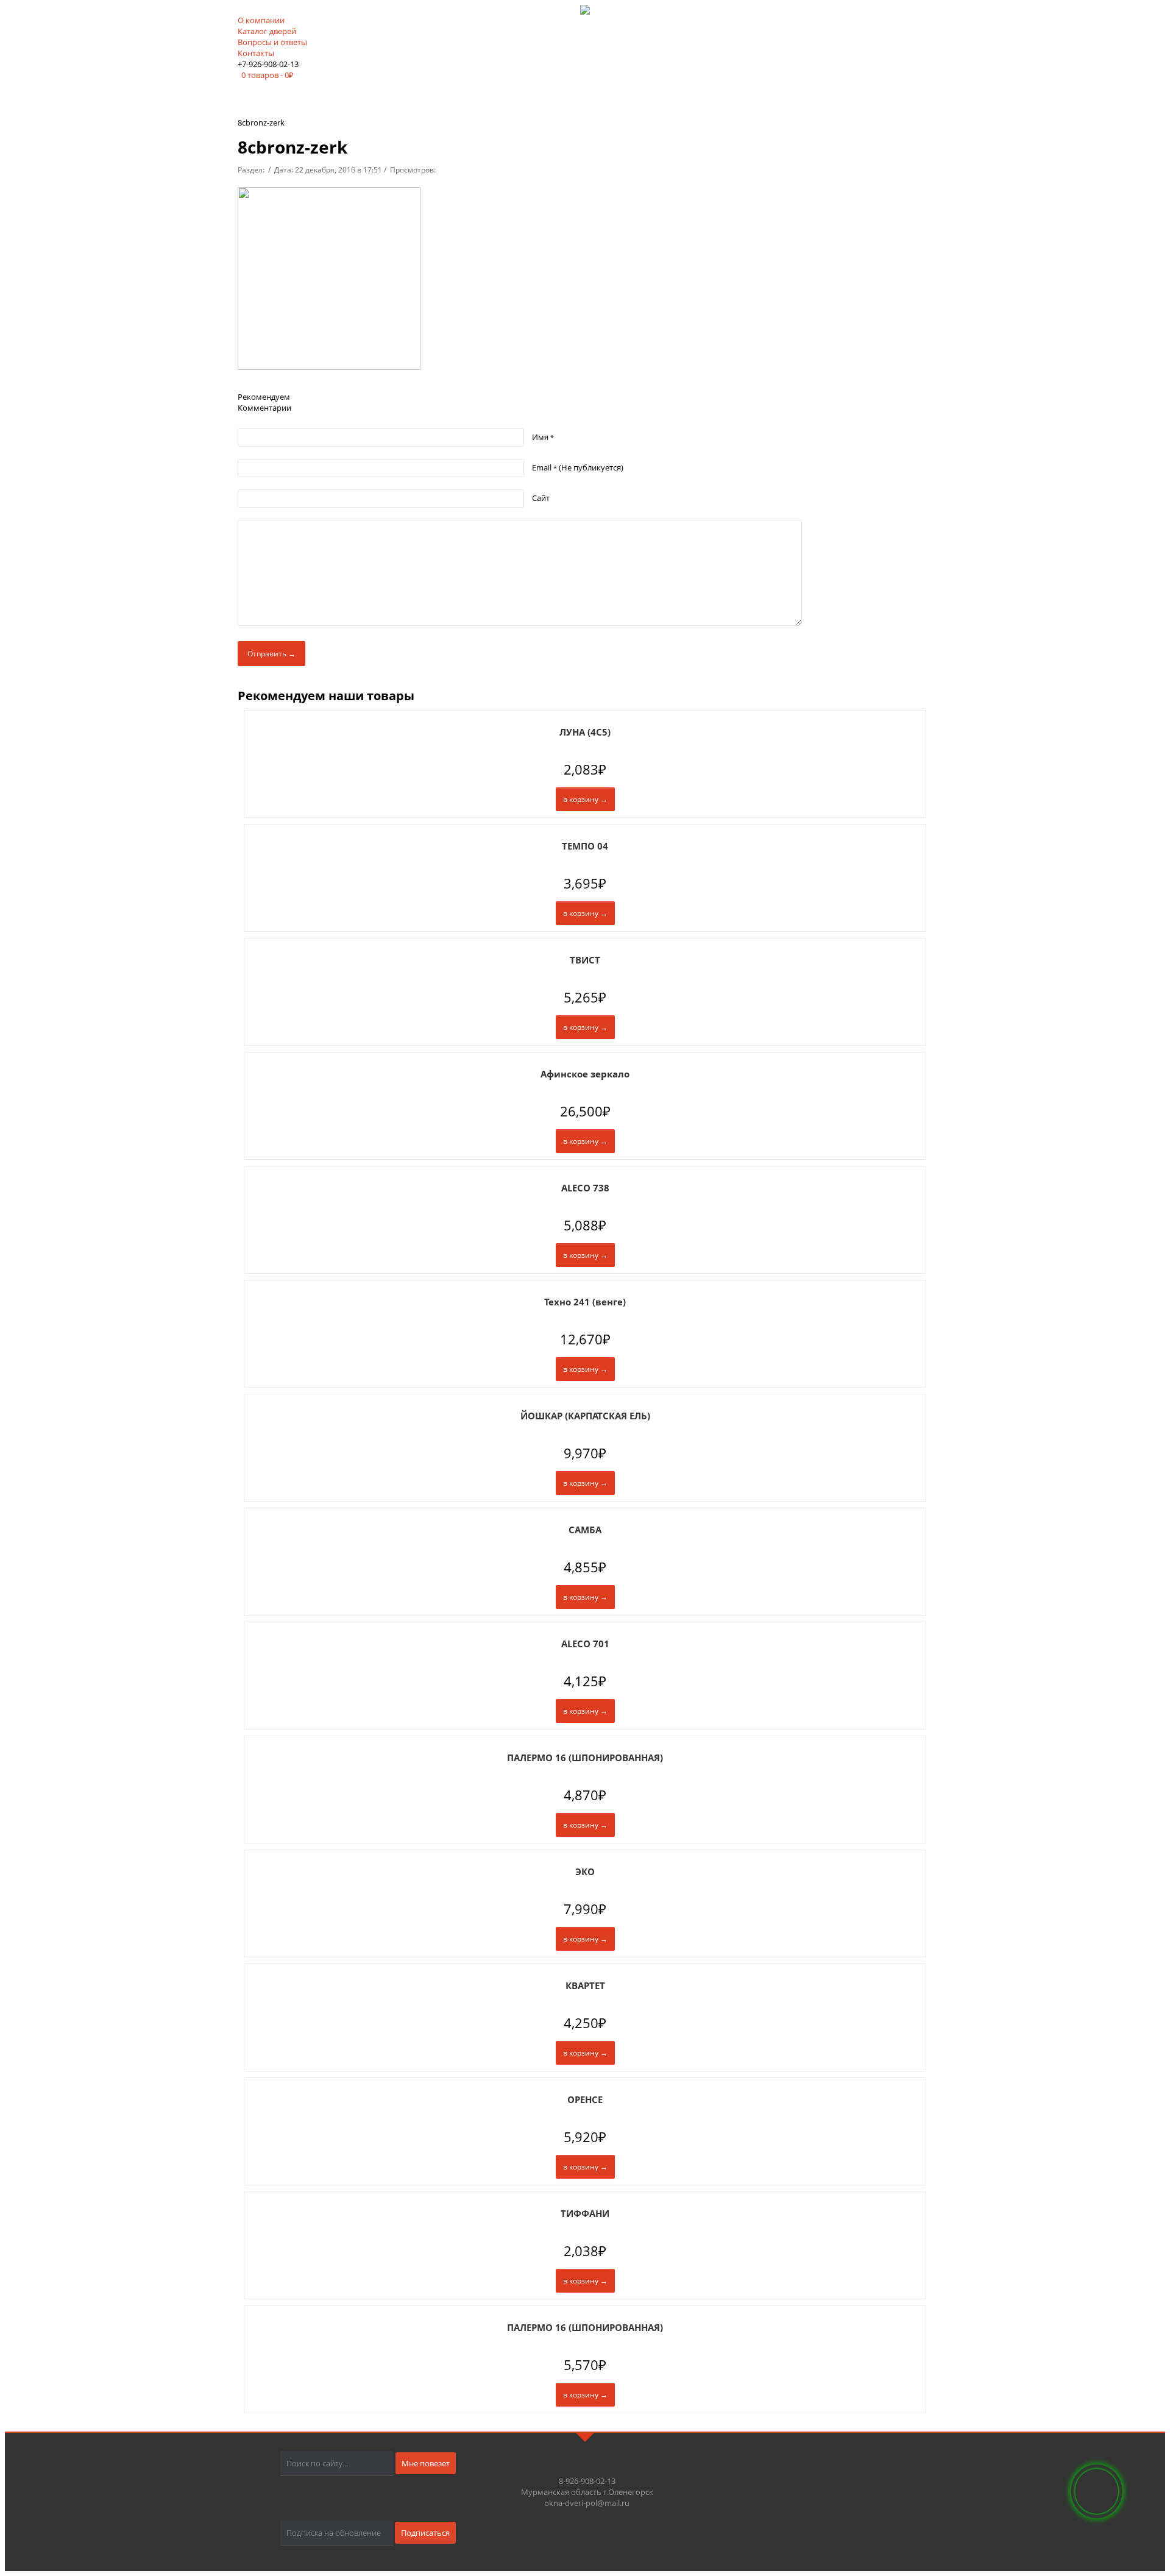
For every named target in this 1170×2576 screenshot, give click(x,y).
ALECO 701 (585, 1644)
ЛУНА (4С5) (585, 732)
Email (578, 467)
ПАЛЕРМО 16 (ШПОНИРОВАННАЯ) (585, 1758)
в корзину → (585, 799)
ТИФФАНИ (585, 2213)
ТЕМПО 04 (585, 846)
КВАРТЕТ (585, 1985)
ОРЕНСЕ (585, 2099)
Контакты (256, 53)
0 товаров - (268, 75)
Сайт (541, 498)
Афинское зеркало (585, 1074)
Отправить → (271, 654)
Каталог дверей (267, 31)
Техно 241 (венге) (585, 1302)
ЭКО (585, 1872)
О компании (261, 20)
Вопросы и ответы (272, 42)
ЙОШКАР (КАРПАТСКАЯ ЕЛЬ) (585, 1416)
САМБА (585, 1530)
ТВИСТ (585, 960)
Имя (543, 437)
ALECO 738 (585, 1188)
